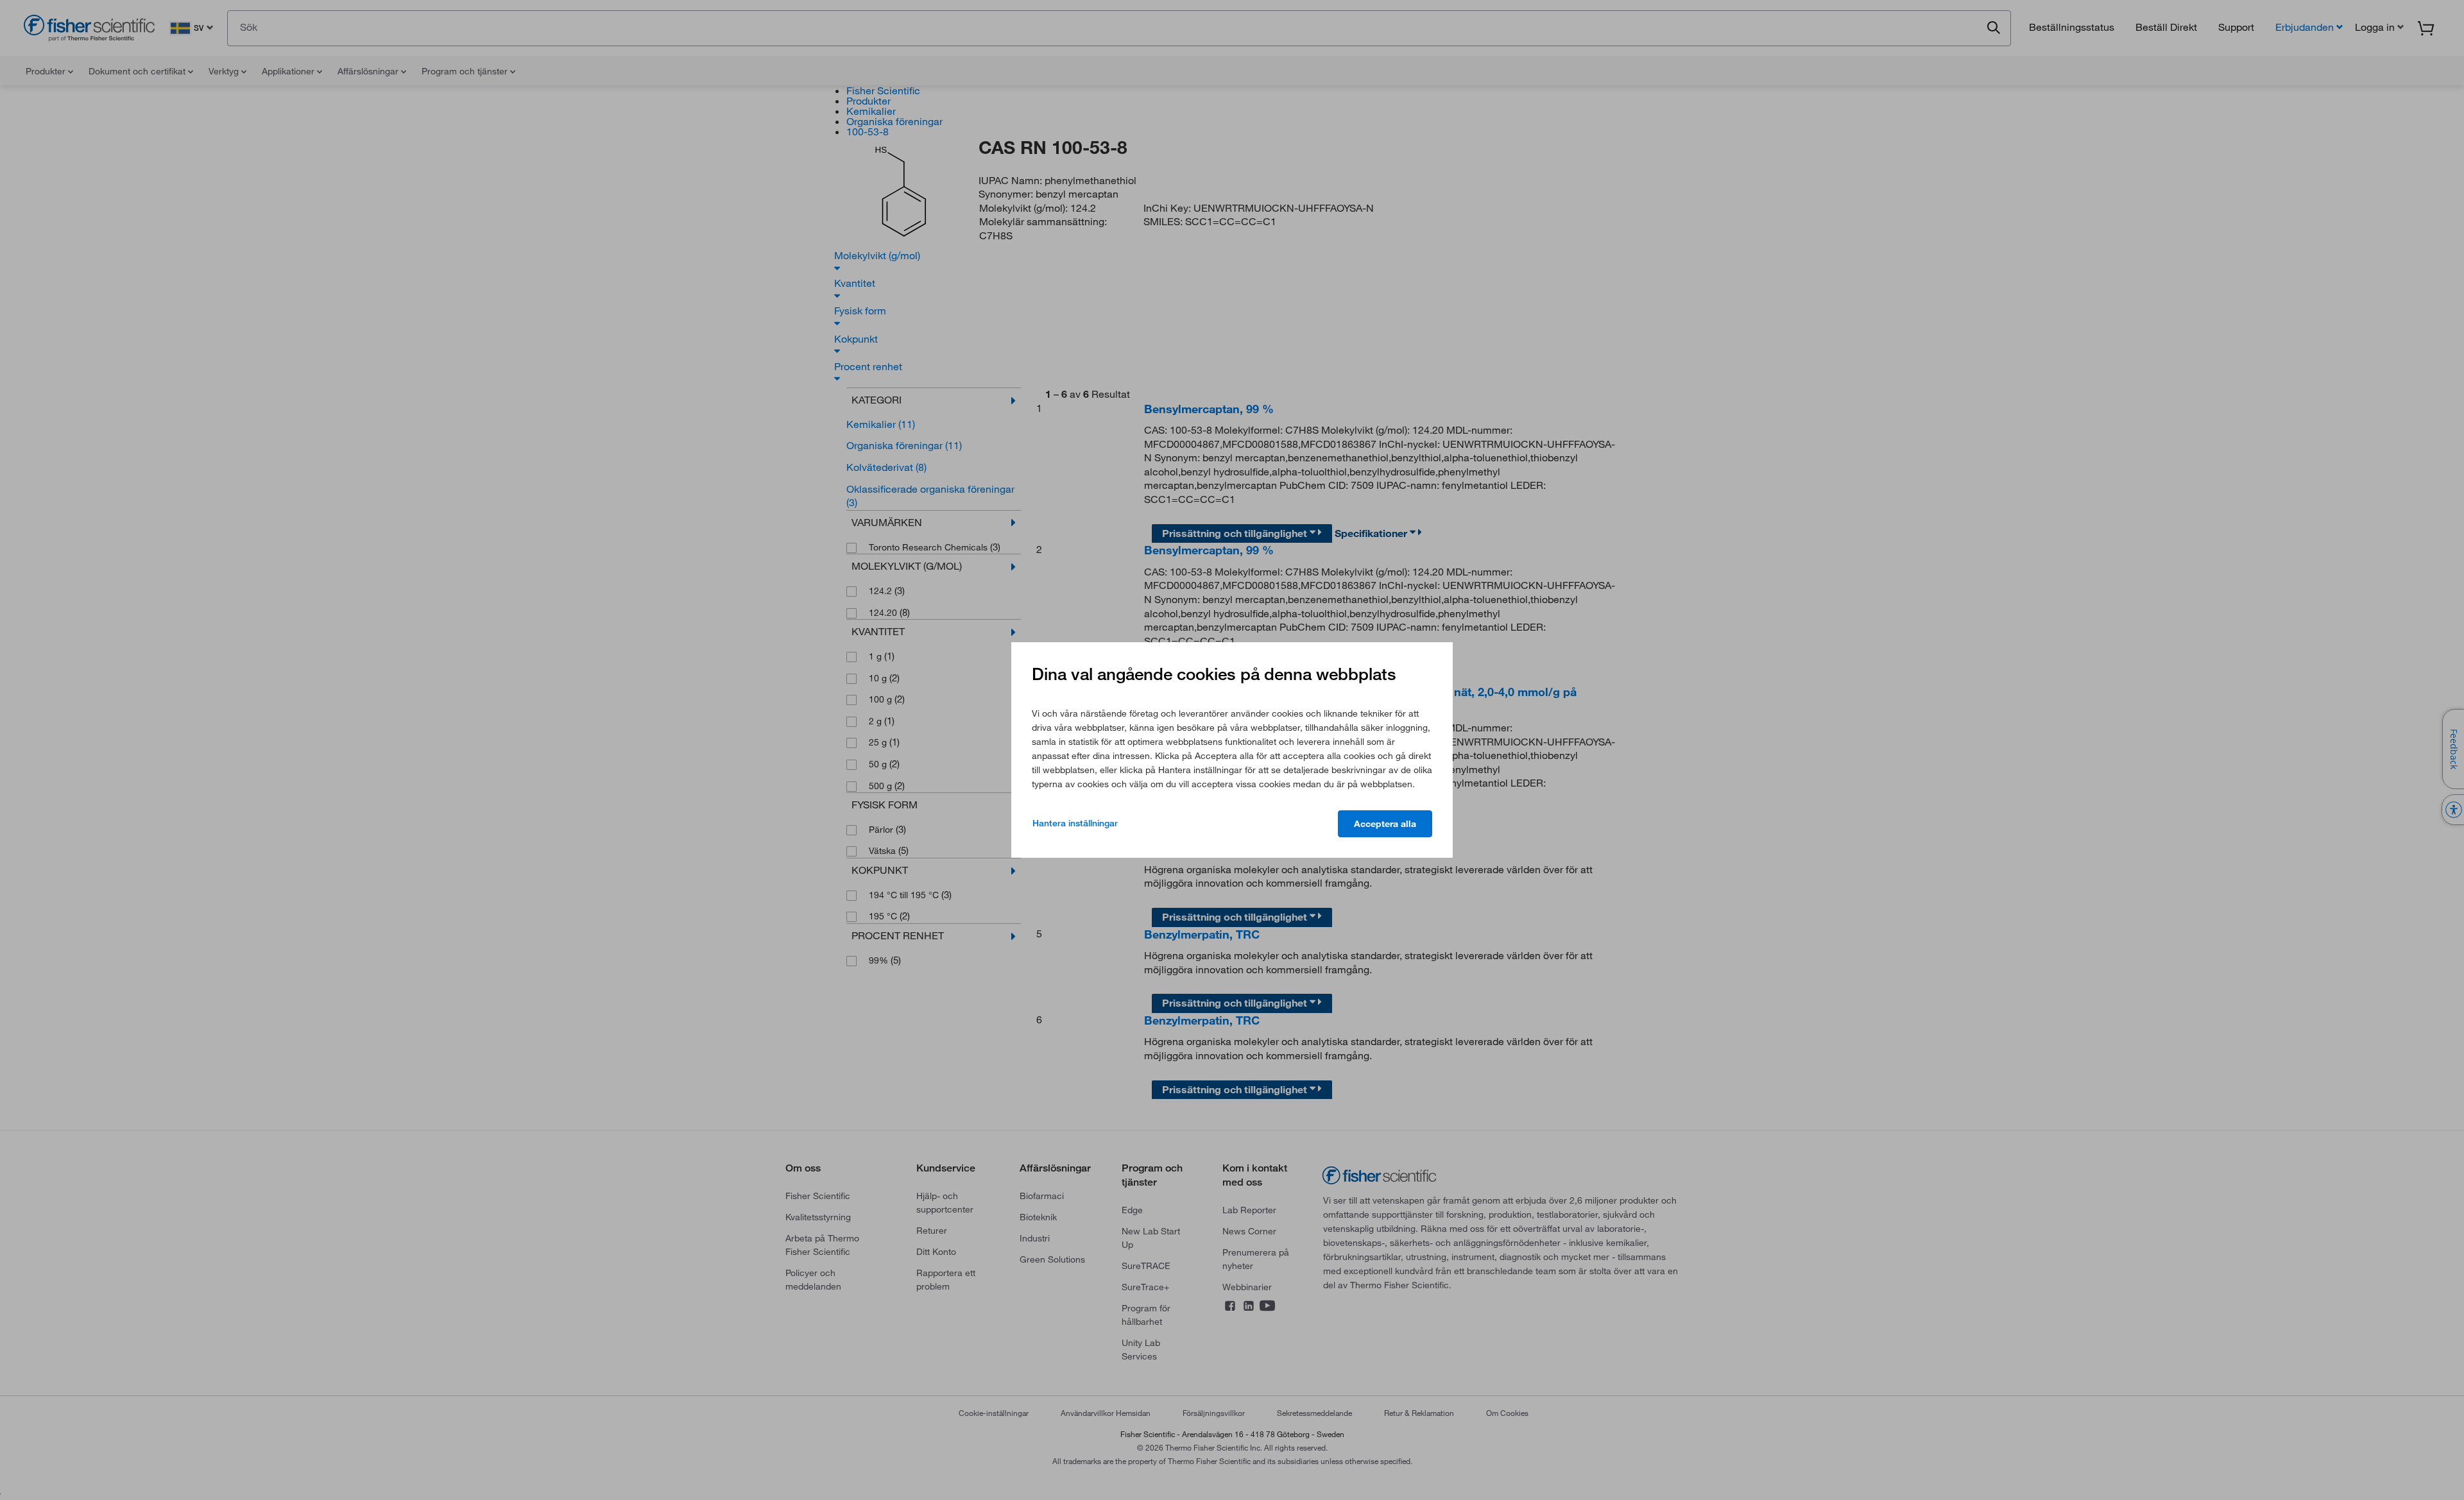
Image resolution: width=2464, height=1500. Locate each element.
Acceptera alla (1385, 824)
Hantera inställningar (1075, 823)
